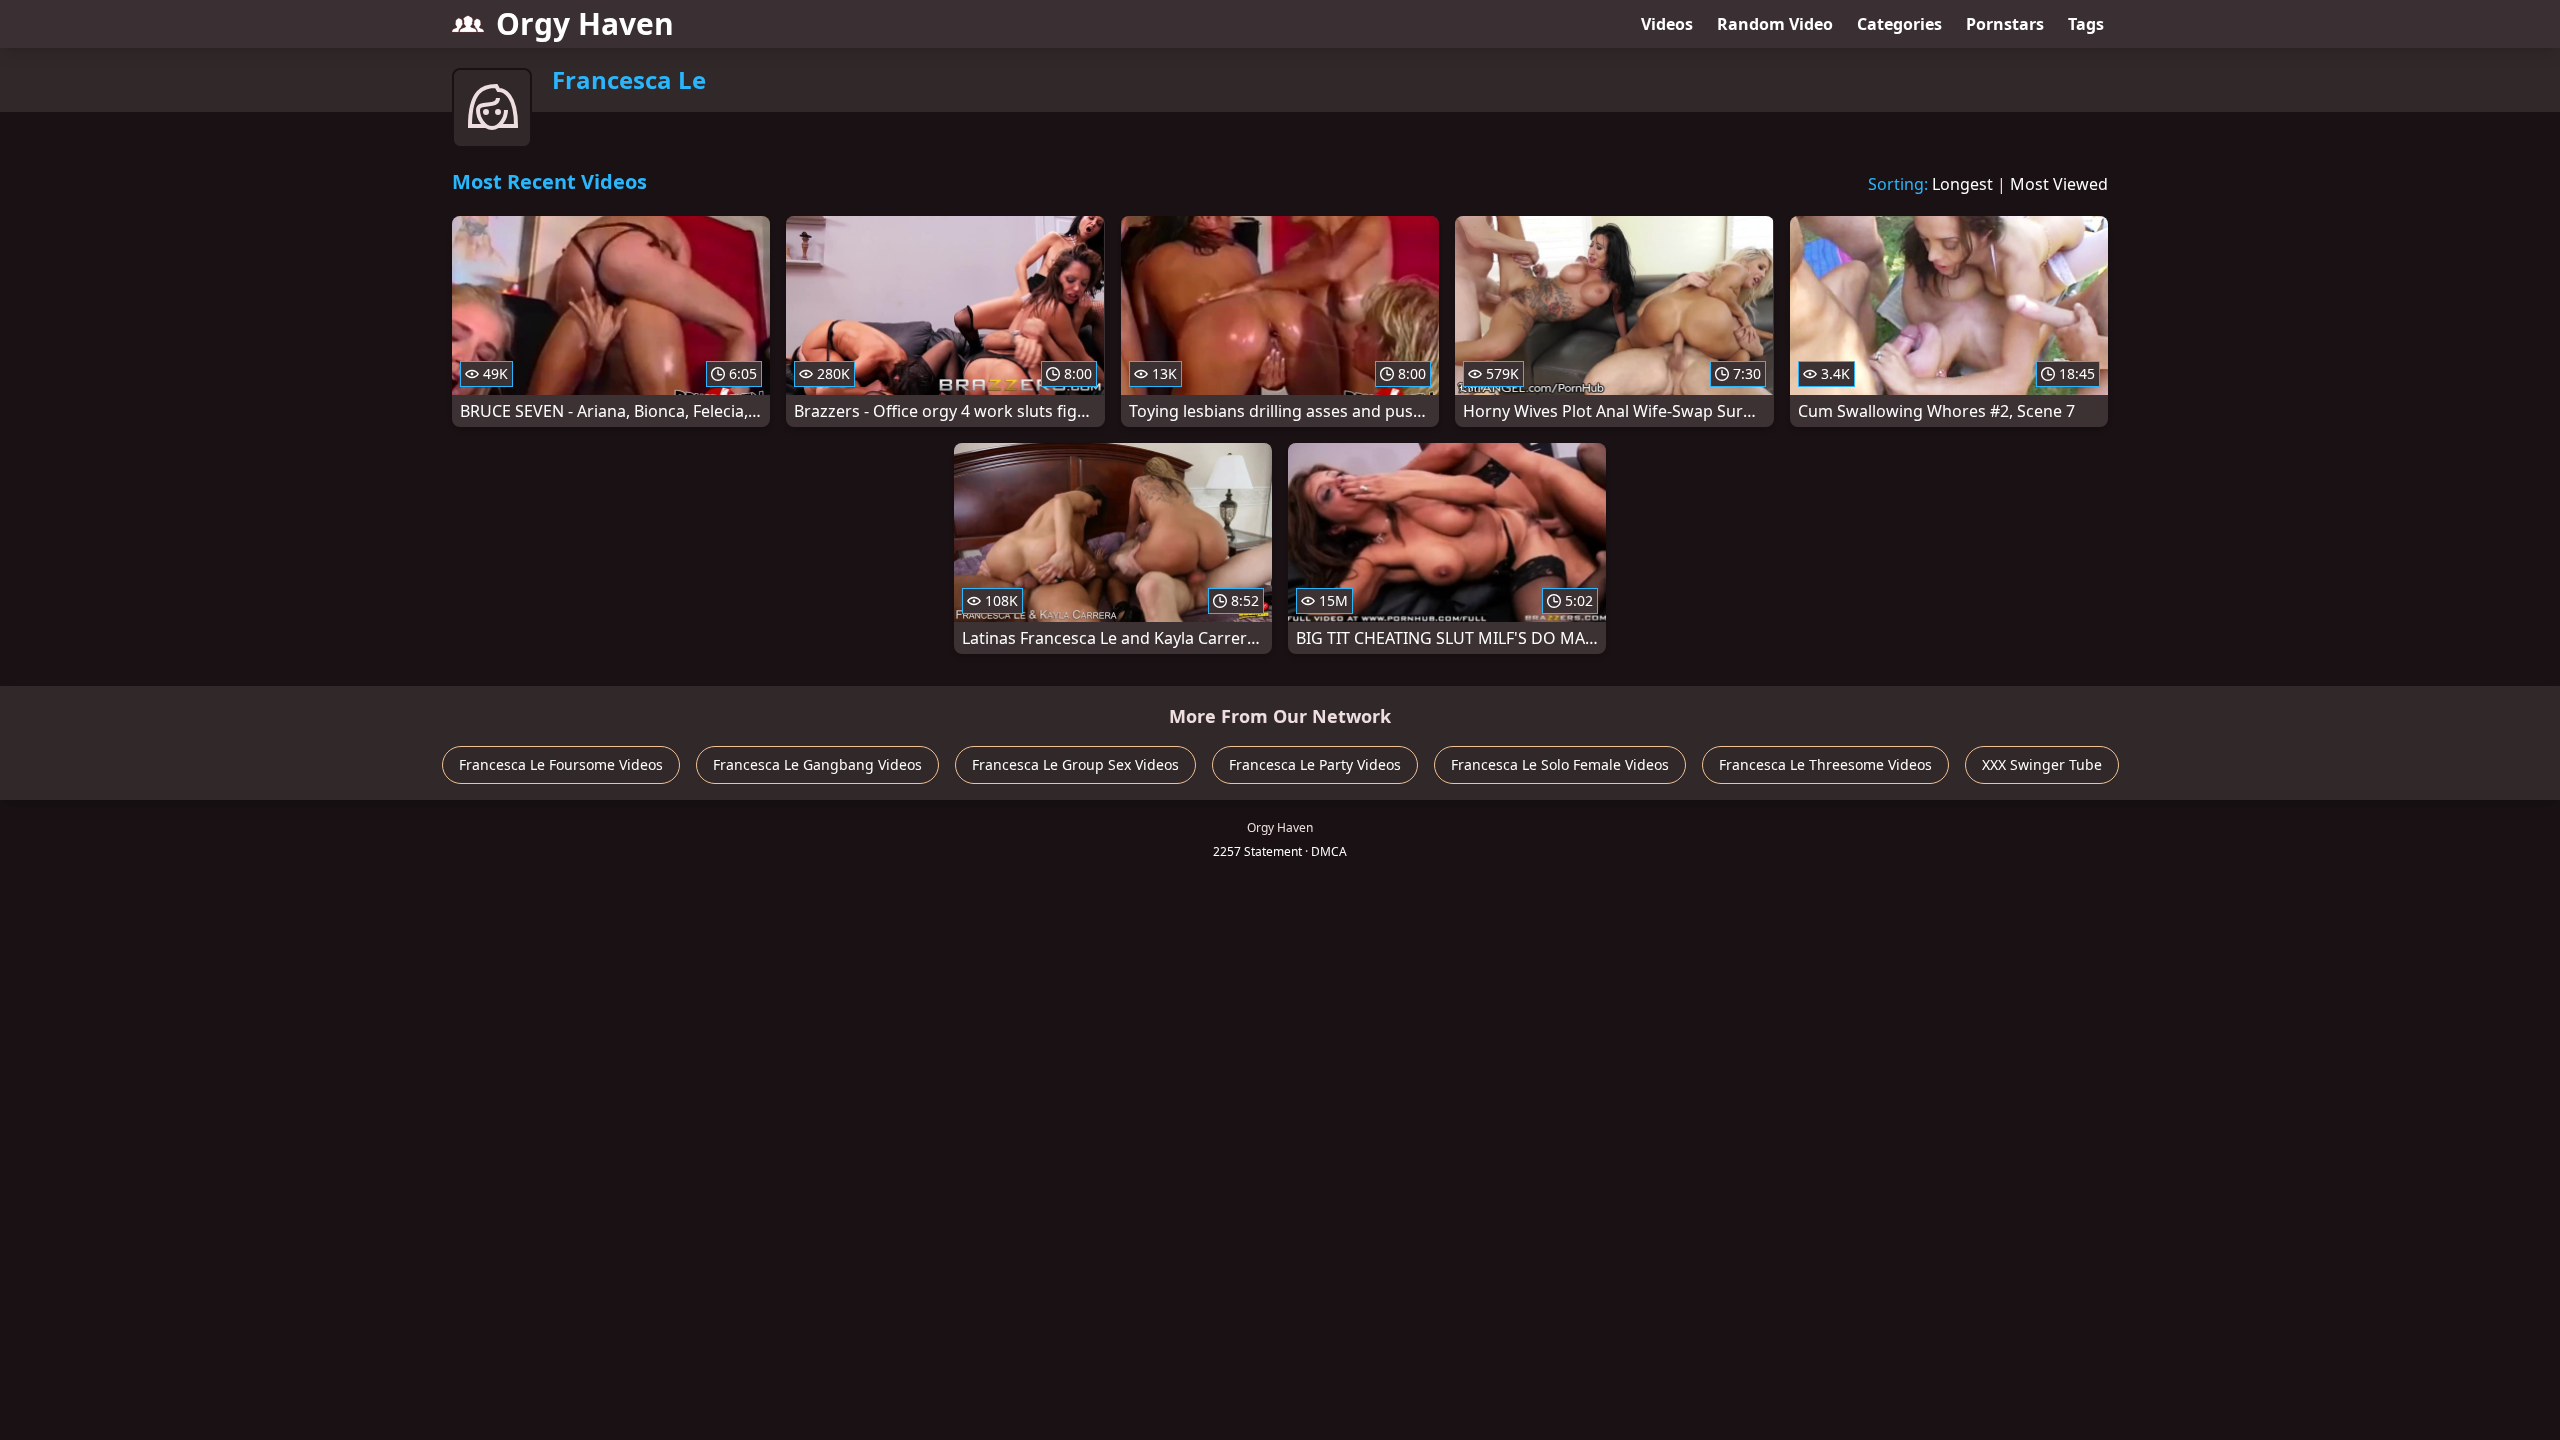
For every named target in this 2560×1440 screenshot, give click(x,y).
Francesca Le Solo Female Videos (1560, 764)
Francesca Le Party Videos (1315, 764)
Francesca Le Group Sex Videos (1075, 764)
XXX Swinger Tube (2042, 764)
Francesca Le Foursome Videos (561, 764)
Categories (1899, 24)
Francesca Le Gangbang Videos (817, 764)
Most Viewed (2059, 184)
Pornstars (2005, 24)
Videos (1667, 24)
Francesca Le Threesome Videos (1825, 764)
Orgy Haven (585, 23)
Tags (2086, 24)
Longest (1962, 184)
